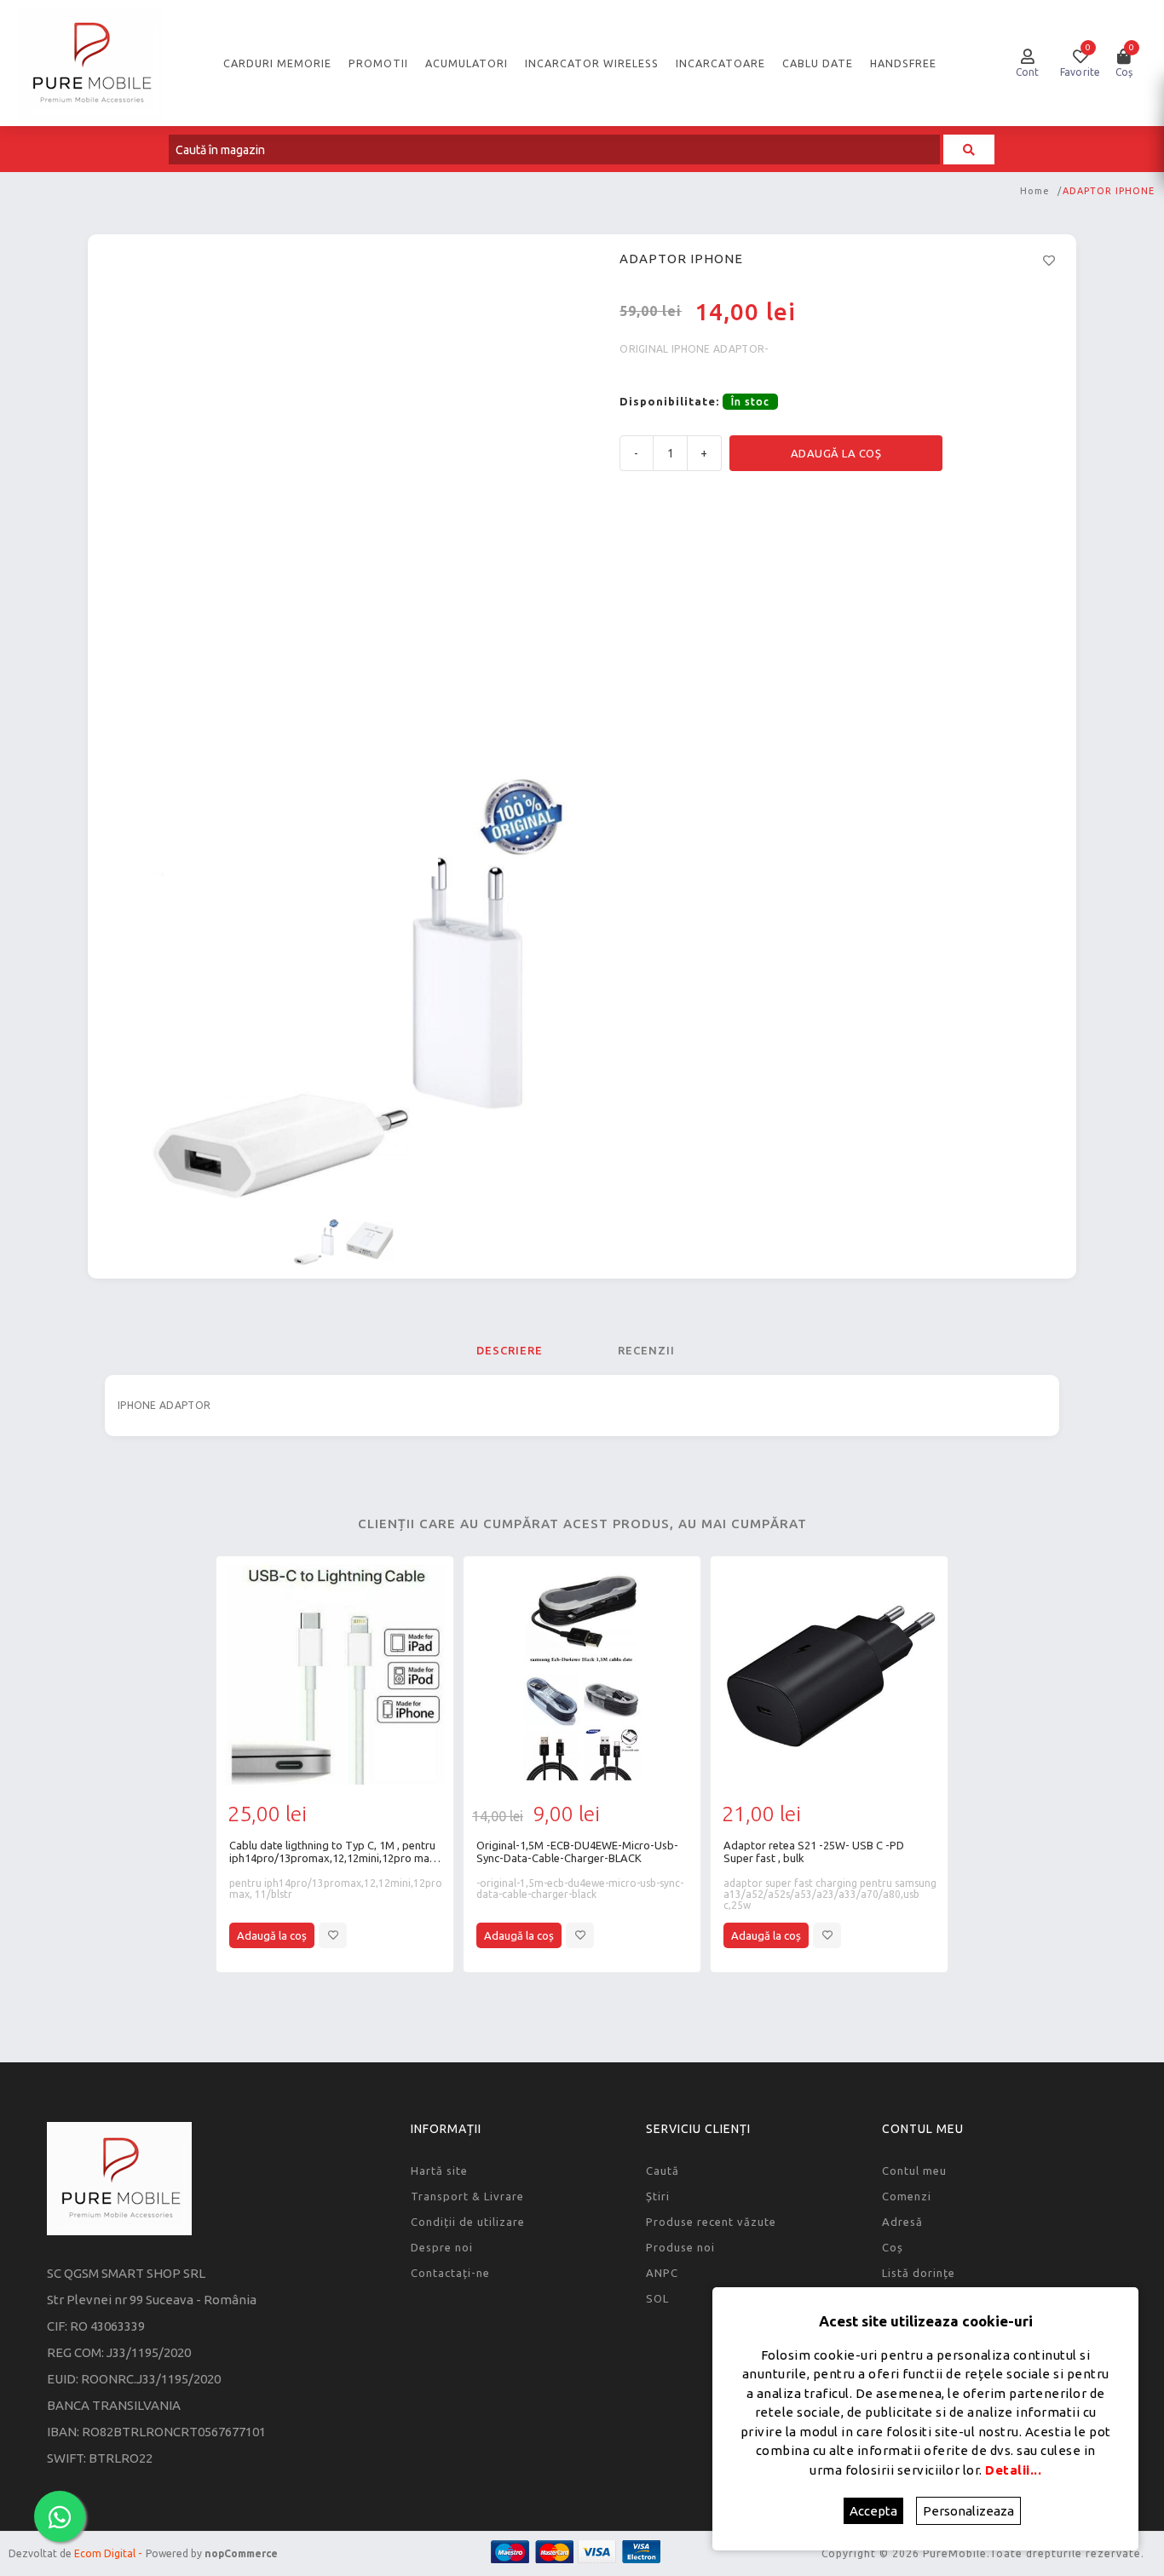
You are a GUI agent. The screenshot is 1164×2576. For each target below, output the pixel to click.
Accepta (873, 2511)
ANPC (662, 2273)
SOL (657, 2298)
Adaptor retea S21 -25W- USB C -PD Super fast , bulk (814, 1851)
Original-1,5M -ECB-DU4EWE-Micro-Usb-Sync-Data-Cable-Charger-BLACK (577, 1851)
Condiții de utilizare (468, 2222)
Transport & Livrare (467, 2196)
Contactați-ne (450, 2273)
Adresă (902, 2222)
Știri (658, 2196)
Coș (893, 2247)
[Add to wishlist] (333, 1935)
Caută (663, 2171)
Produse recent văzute (711, 2222)
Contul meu (914, 2171)
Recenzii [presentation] (646, 1350)
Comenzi (907, 2196)
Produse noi (680, 2247)
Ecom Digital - (108, 2553)
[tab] (510, 1350)
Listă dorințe (919, 2273)
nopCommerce (241, 2553)
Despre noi (442, 2247)
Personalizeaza (968, 2511)
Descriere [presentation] (510, 1350)
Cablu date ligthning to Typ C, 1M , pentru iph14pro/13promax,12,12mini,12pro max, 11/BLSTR (334, 1852)
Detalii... (1013, 2470)
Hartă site (439, 2171)
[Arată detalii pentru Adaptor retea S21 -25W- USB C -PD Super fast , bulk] (829, 1675)
